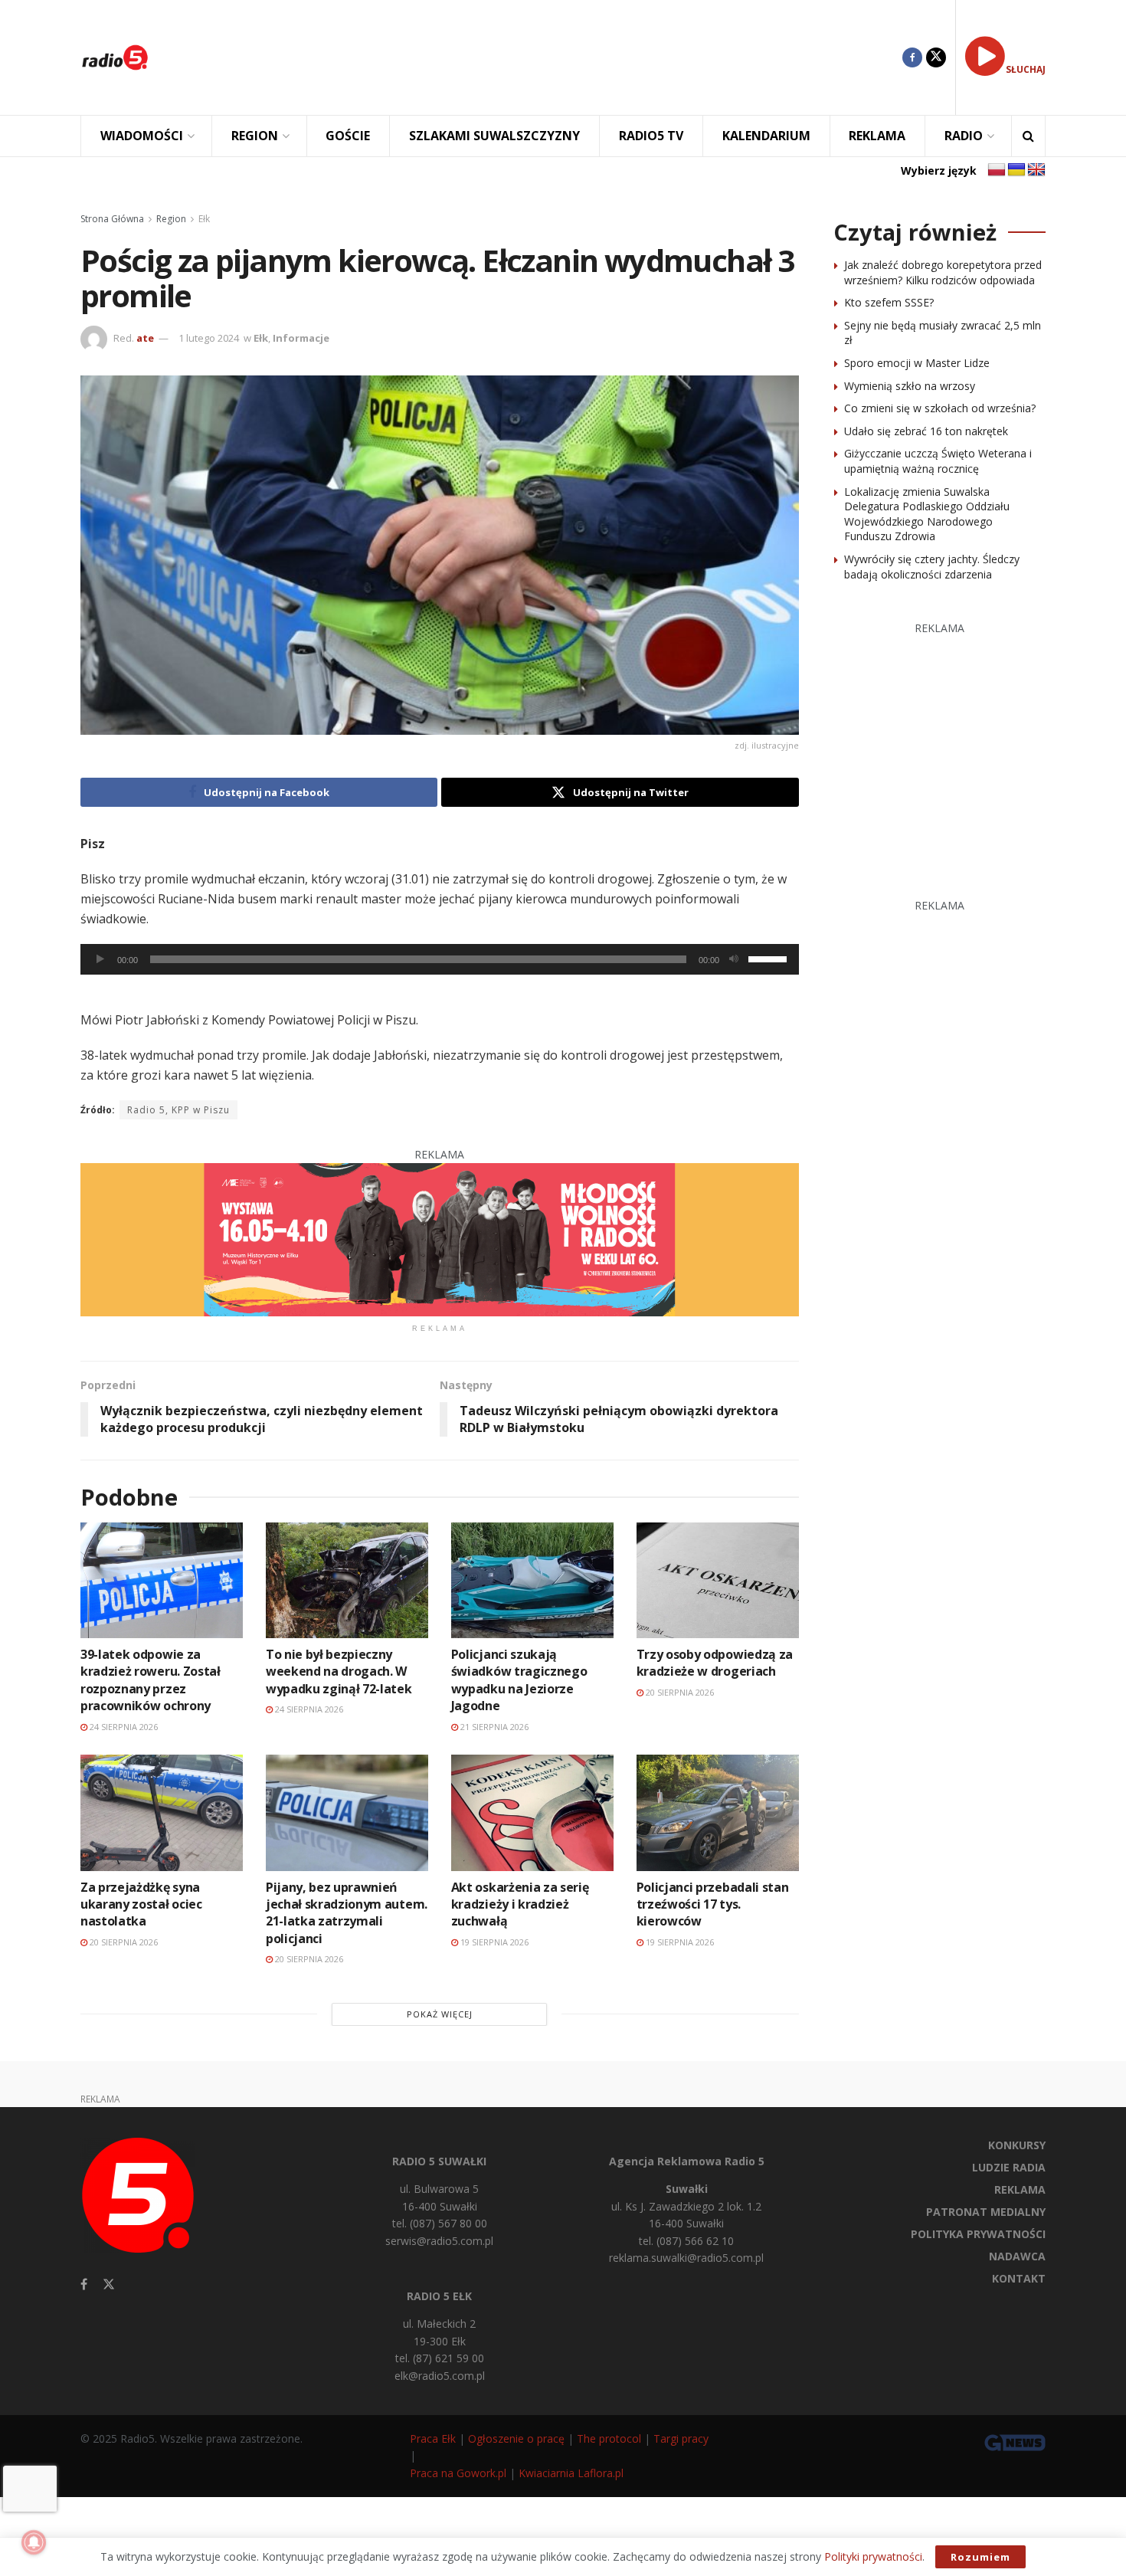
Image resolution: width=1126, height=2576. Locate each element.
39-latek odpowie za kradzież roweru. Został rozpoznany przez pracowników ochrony (151, 1680)
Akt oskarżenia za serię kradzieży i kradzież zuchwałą (520, 1904)
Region (171, 219)
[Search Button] (1028, 136)
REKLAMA (877, 136)
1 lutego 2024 (209, 338)
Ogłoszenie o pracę (516, 2438)
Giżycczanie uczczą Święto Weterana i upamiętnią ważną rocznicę (938, 461)
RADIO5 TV (651, 136)
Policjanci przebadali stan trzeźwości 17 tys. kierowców (713, 1904)
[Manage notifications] (34, 2542)
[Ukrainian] (1016, 170)
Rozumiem (980, 2557)
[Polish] (997, 170)
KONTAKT (1019, 2278)
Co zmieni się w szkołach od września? (940, 408)
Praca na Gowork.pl (458, 2473)
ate (145, 338)
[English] (1036, 170)
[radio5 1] (440, 1239)
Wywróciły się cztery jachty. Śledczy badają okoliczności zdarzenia (932, 567)
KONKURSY (1017, 2145)
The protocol (609, 2438)
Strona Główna (112, 219)
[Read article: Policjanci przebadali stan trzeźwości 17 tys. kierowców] (718, 1812)
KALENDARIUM (766, 136)
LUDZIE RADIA (1009, 2167)
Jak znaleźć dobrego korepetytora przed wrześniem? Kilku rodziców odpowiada (943, 272)
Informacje (301, 338)
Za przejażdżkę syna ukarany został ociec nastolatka (141, 1904)
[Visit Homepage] (115, 57)
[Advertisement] (537, 57)
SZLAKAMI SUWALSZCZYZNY (494, 136)
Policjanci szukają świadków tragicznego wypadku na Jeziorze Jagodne (519, 1680)
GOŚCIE (348, 136)
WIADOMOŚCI (142, 136)
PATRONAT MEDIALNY (986, 2212)
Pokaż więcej (440, 2014)
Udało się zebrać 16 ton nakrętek (926, 431)
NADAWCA (1017, 2256)
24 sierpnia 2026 (123, 1727)
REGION (255, 136)
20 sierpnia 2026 (679, 1692)
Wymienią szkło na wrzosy (910, 386)
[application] (440, 959)
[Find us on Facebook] (912, 57)
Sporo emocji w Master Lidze (917, 363)
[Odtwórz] (100, 959)
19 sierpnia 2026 (493, 1942)
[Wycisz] (734, 959)
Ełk (204, 219)
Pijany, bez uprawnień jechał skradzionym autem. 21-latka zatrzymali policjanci (347, 1913)
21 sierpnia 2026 (493, 1727)
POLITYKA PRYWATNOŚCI (978, 2234)
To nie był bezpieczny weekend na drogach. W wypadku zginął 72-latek (339, 1671)
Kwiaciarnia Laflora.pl (571, 2473)
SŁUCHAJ (1026, 69)
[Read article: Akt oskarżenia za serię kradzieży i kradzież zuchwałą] (532, 1812)
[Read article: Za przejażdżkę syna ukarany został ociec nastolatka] (162, 1812)
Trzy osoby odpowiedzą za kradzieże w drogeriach (715, 1663)
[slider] (770, 958)
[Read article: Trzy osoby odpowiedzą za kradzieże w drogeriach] (718, 1580)
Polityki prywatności (873, 2556)
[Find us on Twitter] (936, 57)
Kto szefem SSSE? (889, 302)
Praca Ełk (433, 2438)
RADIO (964, 136)
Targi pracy (681, 2438)
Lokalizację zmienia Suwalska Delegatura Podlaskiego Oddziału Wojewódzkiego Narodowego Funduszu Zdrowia (927, 514)
